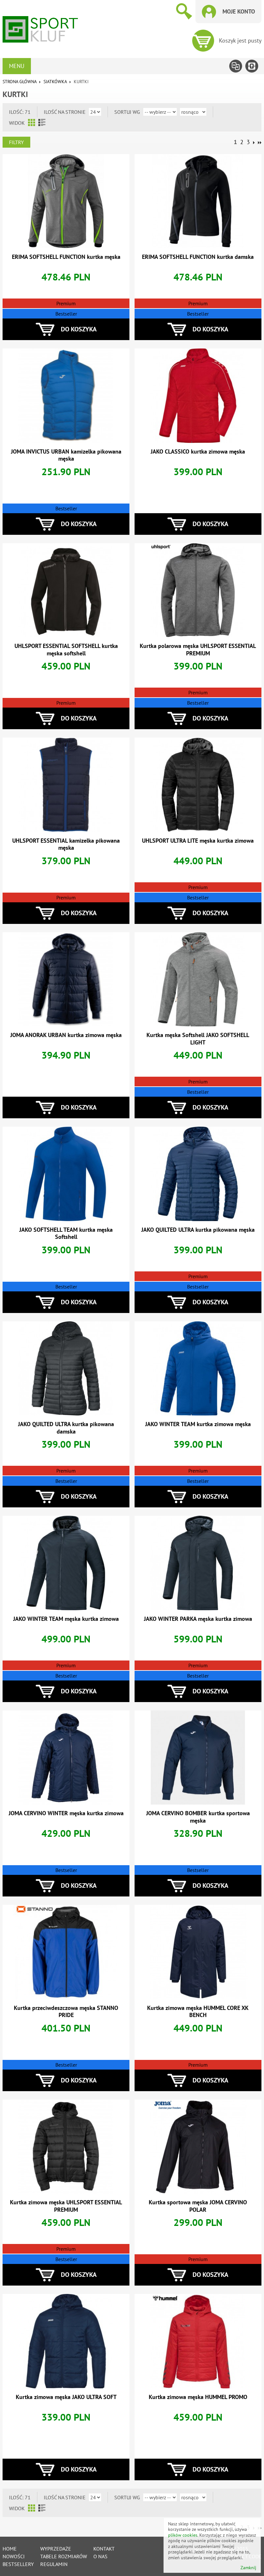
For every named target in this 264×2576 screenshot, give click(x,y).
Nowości (14, 2556)
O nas (100, 2556)
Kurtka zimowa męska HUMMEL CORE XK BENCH (198, 2012)
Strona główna (19, 82)
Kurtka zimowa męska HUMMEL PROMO (198, 2397)
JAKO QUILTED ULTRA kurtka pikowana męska (198, 1230)
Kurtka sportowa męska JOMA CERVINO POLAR (198, 2206)
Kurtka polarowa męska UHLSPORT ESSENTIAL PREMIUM (198, 650)
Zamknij (248, 2568)
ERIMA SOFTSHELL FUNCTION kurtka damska (198, 257)
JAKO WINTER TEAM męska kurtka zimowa (66, 1619)
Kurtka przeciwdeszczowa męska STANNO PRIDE (66, 2012)
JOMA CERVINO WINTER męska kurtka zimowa (66, 1813)
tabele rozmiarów (64, 2556)
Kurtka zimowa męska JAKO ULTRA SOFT (66, 2397)
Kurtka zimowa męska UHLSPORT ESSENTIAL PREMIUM (66, 2206)
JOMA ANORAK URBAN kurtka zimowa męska (66, 1035)
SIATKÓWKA (55, 82)
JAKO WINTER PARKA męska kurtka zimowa (198, 1619)
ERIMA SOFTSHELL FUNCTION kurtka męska (66, 257)
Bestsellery (18, 2564)
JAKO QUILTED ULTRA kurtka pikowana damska (66, 1428)
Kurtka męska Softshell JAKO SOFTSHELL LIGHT (198, 1039)
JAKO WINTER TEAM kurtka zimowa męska (198, 1424)
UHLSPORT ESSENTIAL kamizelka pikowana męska (66, 844)
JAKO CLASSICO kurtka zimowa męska (198, 451)
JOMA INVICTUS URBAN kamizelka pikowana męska (66, 455)
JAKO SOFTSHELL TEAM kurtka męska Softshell (66, 1233)
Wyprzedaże (56, 2549)
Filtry (16, 142)
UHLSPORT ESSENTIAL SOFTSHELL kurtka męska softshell (66, 650)
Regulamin (54, 2564)
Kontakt (104, 2549)
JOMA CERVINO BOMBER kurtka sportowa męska (198, 1817)
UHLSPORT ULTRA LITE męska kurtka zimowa (198, 841)
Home (10, 2549)
